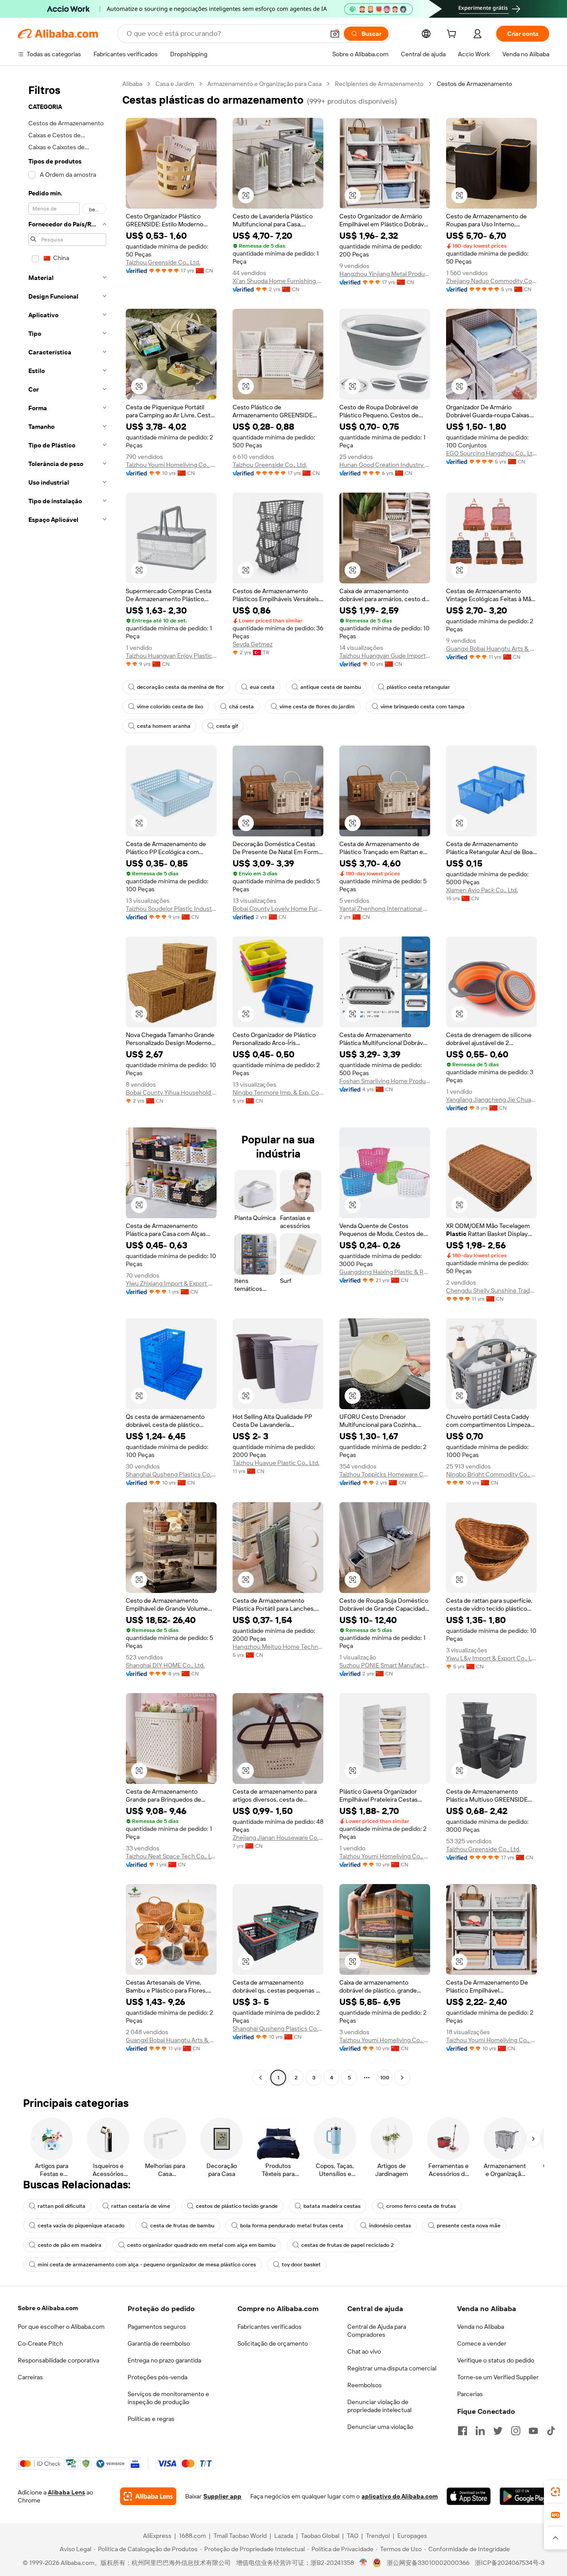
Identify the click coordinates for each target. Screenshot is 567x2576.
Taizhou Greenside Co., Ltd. (163, 262)
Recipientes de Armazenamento (379, 84)
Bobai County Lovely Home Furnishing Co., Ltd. (278, 909)
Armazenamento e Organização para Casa (264, 84)
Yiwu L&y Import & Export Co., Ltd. (491, 1658)
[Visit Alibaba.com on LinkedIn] (480, 2431)
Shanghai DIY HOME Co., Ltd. (165, 1665)
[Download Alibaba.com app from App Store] (468, 2496)
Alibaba (132, 84)
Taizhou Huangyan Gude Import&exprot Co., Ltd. (385, 656)
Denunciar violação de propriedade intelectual (379, 2406)
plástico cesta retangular (418, 687)
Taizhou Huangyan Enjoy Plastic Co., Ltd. (171, 656)
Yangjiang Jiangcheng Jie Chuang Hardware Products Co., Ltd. (491, 1100)
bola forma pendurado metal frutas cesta (292, 2226)
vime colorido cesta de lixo (170, 707)
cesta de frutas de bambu (182, 2226)
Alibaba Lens (66, 2492)
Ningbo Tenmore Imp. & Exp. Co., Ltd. (278, 1092)
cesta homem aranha (164, 726)
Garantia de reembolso (159, 2343)
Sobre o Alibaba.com (48, 2308)
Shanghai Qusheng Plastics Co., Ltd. (171, 1474)
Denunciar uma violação (380, 2427)
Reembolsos (365, 2385)
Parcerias (470, 2394)
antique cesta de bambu (331, 687)
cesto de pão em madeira (70, 2245)
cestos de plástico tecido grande (237, 2206)
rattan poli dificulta (62, 2206)
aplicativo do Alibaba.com (400, 2496)
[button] (335, 34)
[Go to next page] (402, 2078)
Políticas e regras (151, 2419)
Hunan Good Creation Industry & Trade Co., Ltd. (385, 465)
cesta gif (227, 726)
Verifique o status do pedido (496, 2360)
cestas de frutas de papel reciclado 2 (348, 2245)
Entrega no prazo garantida (164, 2360)
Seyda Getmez (252, 644)
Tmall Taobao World (240, 2536)
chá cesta (241, 707)
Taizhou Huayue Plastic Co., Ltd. (276, 1463)
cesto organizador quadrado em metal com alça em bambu (201, 2245)
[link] (555, 2492)
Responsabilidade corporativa (58, 2360)
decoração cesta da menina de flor (181, 687)
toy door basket (301, 2265)
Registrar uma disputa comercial (392, 2368)
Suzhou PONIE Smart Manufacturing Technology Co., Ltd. (385, 1665)
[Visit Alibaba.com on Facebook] (462, 2431)
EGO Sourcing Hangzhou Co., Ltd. (491, 453)
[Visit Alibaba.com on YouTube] (533, 2431)
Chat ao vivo (364, 2351)
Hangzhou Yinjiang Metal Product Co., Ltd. (385, 274)
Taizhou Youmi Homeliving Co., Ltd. (171, 465)
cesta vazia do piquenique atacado (81, 2226)
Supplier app (222, 2496)
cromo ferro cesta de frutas (421, 2206)
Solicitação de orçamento (273, 2343)
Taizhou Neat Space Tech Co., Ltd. (171, 1856)
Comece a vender (482, 2343)
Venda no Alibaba (481, 2327)
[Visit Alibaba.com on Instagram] (516, 2431)
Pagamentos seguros (157, 2327)
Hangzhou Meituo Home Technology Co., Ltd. (278, 1647)
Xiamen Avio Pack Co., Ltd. (482, 890)
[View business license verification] (363, 2563)
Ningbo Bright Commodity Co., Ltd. (491, 1474)
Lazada (284, 2536)
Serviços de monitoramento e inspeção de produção (168, 2398)
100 (385, 2078)
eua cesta (262, 687)
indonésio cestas (390, 2226)
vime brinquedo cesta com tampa (423, 707)
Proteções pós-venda (157, 2377)
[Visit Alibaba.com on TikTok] (551, 2431)
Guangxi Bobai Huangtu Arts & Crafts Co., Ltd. (491, 649)
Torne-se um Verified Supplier (498, 2377)
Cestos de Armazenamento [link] (474, 84)
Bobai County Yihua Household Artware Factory (171, 1092)
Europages (412, 2536)
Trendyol (378, 2536)
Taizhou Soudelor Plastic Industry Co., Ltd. (171, 909)
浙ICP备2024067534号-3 (510, 2563)
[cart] (453, 35)
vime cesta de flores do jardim (317, 707)
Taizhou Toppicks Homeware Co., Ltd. (385, 1474)
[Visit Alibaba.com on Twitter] (498, 2431)
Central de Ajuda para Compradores (377, 2331)
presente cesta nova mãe (469, 2226)
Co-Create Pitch (40, 2343)
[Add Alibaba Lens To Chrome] (148, 2496)
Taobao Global (320, 2536)
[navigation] (67, 1082)
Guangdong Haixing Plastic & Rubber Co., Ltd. (385, 1272)
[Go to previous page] (260, 2078)
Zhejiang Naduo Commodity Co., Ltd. (491, 281)
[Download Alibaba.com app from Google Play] (524, 2496)
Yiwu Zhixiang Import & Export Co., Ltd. (171, 1283)
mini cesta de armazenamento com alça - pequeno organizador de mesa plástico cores (147, 2265)
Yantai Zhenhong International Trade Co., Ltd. (385, 909)
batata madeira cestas (332, 2206)
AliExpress (157, 2536)
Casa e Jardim (175, 84)
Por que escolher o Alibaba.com (61, 2327)
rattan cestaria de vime (141, 2206)
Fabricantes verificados (270, 2327)
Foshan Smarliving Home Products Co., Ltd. (385, 1081)
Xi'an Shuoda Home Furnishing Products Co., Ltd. (278, 281)
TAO (353, 2536)
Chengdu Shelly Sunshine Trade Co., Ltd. (491, 1290)
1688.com (192, 2536)
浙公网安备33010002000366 (428, 2563)
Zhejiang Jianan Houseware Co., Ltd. (278, 1838)
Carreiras (30, 2377)
